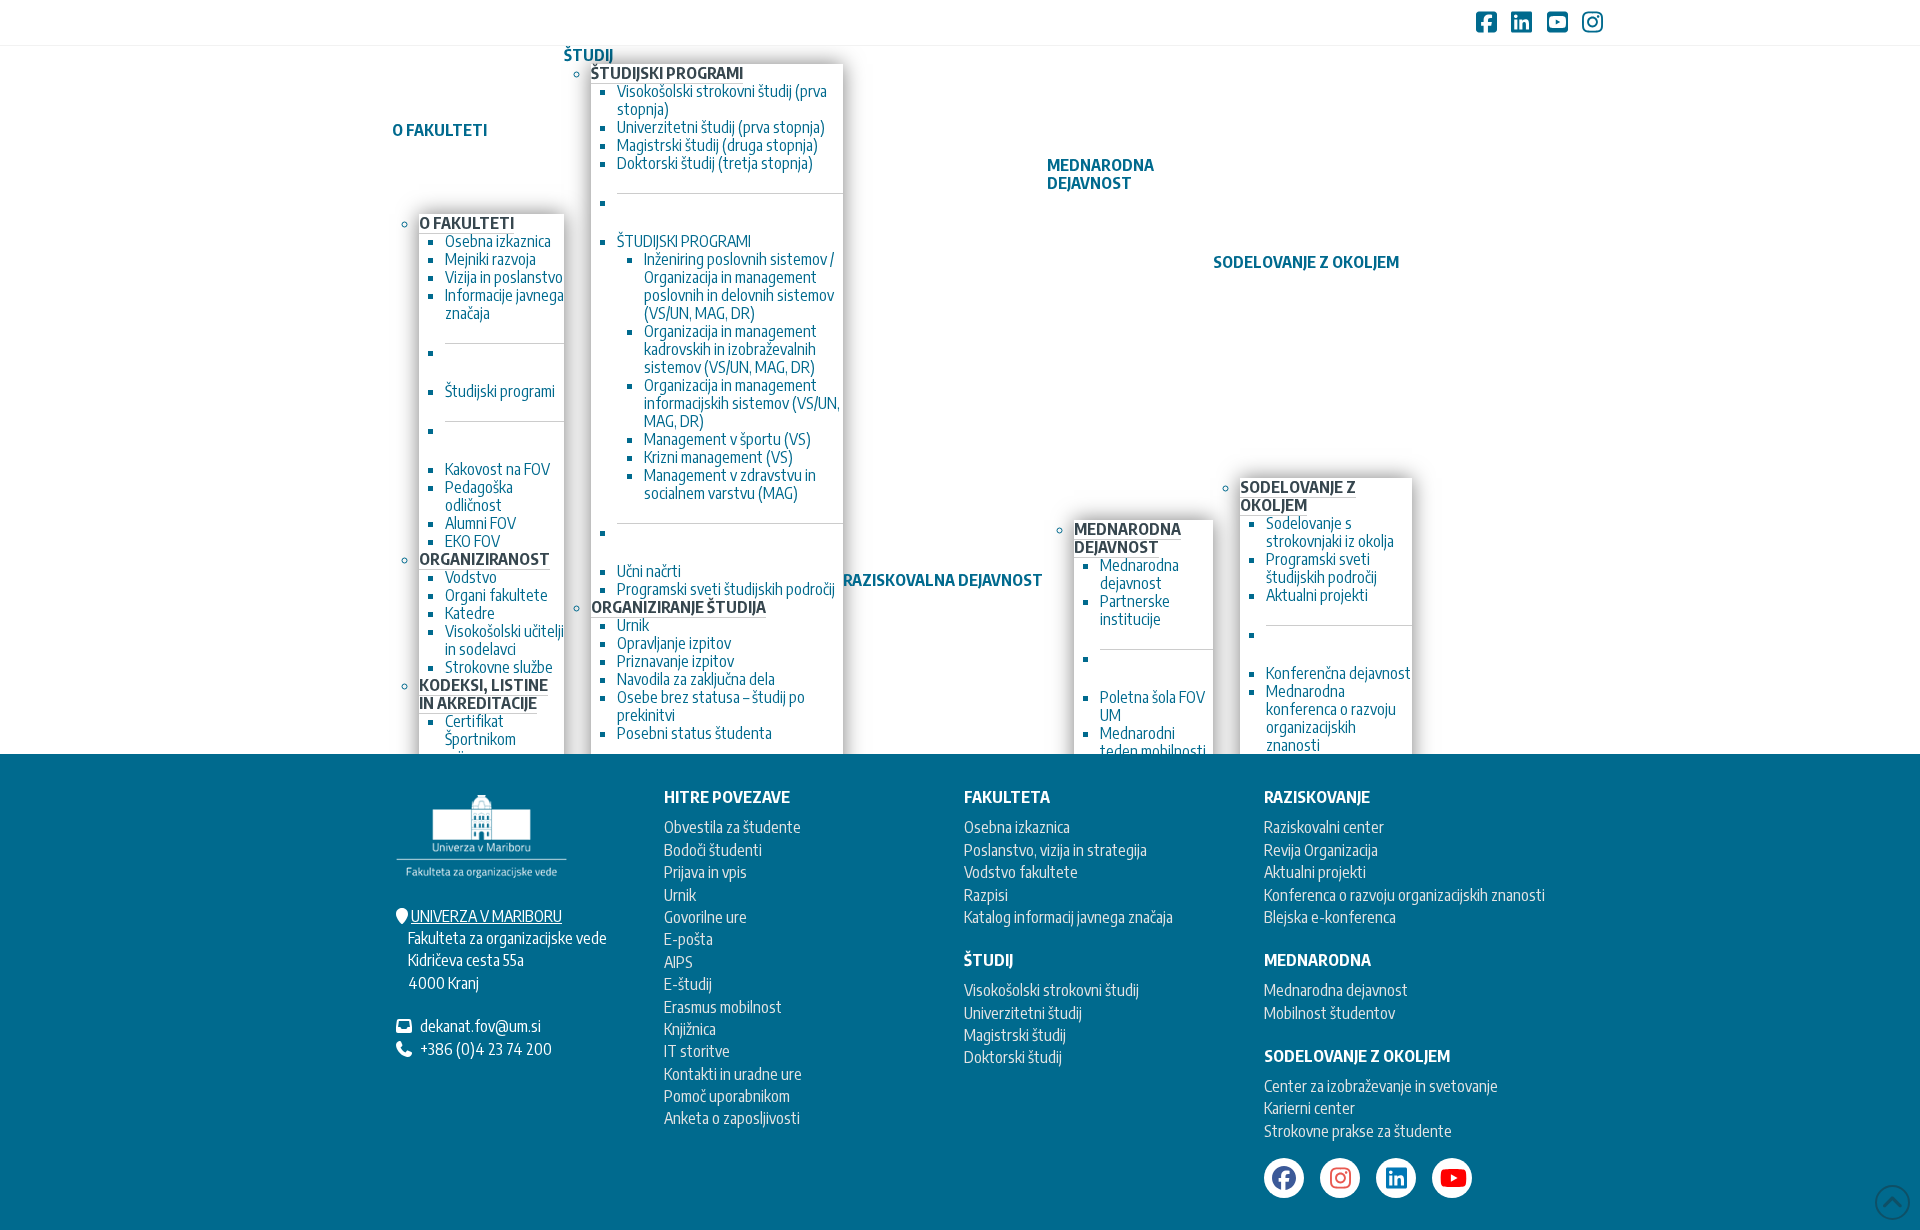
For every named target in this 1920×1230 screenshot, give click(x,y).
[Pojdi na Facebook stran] (1284, 1178)
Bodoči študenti (713, 850)
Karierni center (1309, 1108)
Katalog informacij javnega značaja (1068, 917)
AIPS (678, 962)
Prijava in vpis (705, 872)
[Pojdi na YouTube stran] (1452, 1178)
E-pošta (688, 939)
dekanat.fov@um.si (480, 1026)
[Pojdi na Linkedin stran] (1396, 1178)
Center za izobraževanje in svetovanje (1381, 1086)
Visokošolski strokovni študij (1051, 990)
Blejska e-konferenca (1330, 917)
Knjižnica (690, 1029)
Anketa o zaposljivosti (732, 1118)
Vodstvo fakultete (1021, 872)
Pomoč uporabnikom (727, 1096)
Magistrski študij (1015, 1035)
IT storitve (697, 1051)
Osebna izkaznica (1017, 827)
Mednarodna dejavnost (1336, 990)
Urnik (680, 895)
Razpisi (986, 895)
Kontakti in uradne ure (733, 1074)
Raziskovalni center (1324, 827)
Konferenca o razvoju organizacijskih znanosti (1404, 895)
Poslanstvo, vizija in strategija (1055, 850)
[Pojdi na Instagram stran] (1340, 1178)
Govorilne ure (705, 917)
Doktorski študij (1013, 1057)
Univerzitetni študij (1023, 1013)
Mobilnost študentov (1329, 1013)
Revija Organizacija (1321, 850)
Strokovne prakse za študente (1358, 1131)
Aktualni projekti (1315, 872)
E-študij (688, 984)
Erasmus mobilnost (723, 1007)
